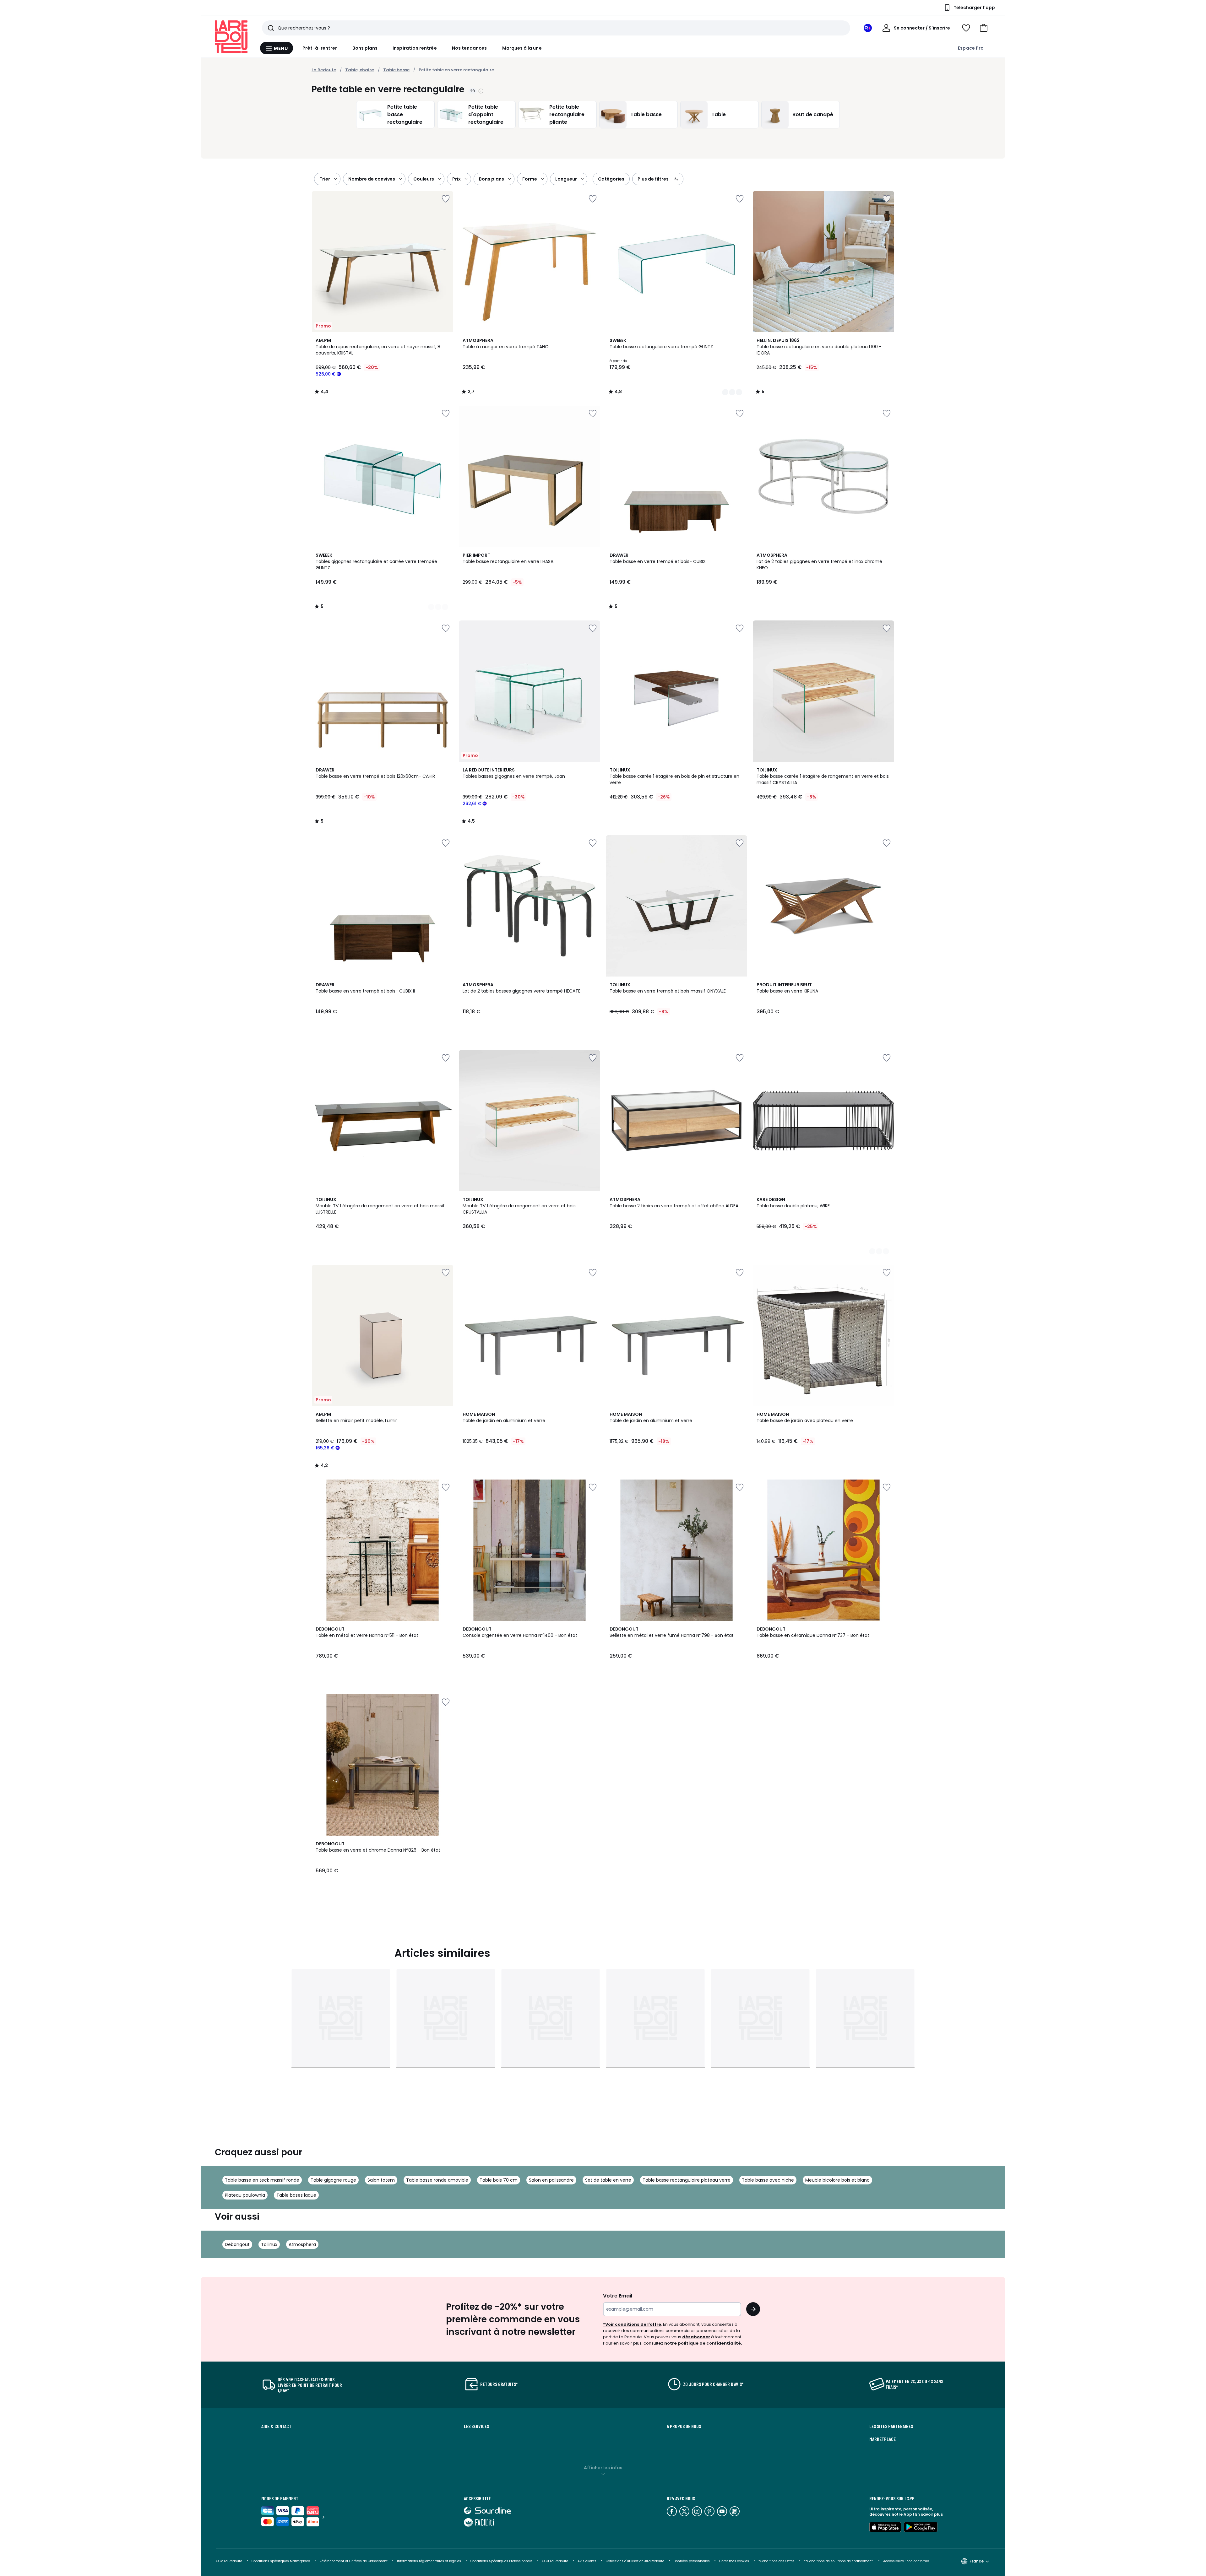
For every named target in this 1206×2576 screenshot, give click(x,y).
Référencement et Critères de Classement (353, 2561)
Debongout (237, 2244)
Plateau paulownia (245, 2195)
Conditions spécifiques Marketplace (281, 2561)
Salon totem (381, 2180)
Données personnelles (692, 2561)
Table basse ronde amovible (437, 2180)
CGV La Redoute (229, 2561)
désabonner (696, 2337)
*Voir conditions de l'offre (632, 2324)
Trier (325, 179)
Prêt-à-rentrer (320, 48)
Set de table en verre (608, 2180)
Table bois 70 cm (499, 2180)
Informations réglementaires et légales (429, 2561)
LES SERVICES (476, 2426)
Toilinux (269, 2244)
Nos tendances (470, 48)
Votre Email (618, 2296)
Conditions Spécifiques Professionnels (502, 2561)
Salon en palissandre (551, 2180)
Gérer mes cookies (734, 2561)
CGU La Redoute (555, 2561)
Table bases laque (296, 2195)
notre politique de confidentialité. (703, 2343)
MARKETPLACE (883, 2439)
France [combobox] (977, 2561)
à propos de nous (684, 2426)
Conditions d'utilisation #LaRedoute (635, 2561)
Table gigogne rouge (333, 2180)
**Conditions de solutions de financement (839, 2561)
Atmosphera (302, 2244)
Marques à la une (522, 48)
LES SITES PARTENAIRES (891, 2426)
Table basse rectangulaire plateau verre (687, 2180)
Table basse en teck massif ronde (262, 2180)
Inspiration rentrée (415, 48)
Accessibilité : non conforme (906, 2561)
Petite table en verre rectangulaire (456, 70)
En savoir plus (929, 2514)
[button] (984, 28)
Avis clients (587, 2561)
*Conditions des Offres (777, 2561)
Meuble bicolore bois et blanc (837, 2180)
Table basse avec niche (768, 2180)
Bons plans (365, 48)
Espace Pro (971, 48)
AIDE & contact (276, 2426)
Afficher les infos (603, 2468)
